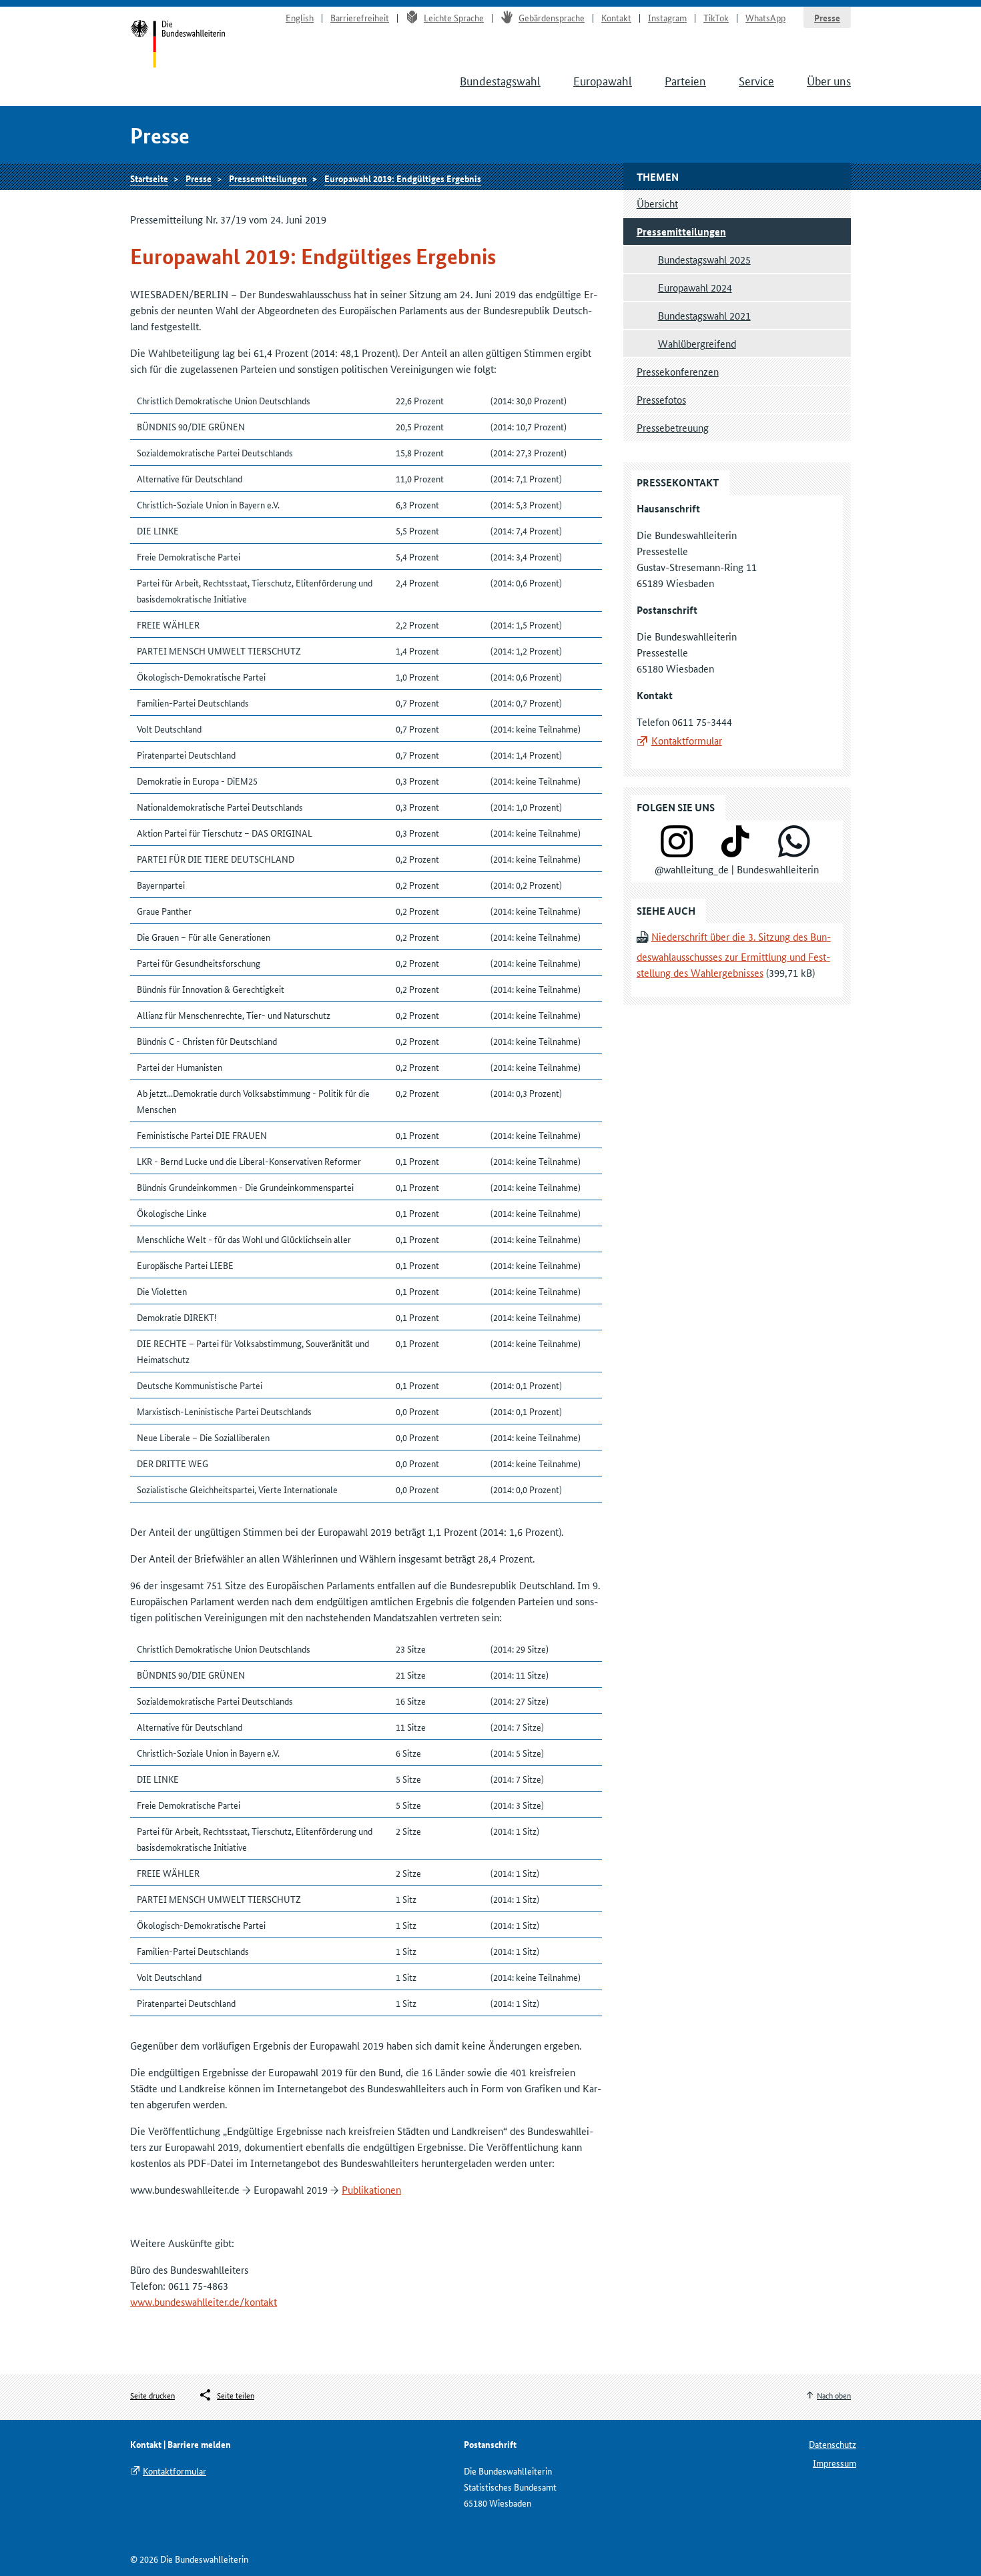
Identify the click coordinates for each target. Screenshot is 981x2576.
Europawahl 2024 (695, 287)
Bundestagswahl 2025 (704, 259)
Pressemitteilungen (268, 178)
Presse (827, 17)
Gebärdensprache (552, 17)
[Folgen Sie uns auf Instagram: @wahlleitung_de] (677, 853)
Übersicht (657, 203)
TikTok (716, 17)
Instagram (667, 17)
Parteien (685, 80)
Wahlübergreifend (697, 343)
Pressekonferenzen (678, 371)
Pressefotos (661, 399)
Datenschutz (833, 2444)
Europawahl (603, 80)
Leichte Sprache (454, 17)
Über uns (829, 80)
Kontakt (616, 17)
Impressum (835, 2463)
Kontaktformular (687, 740)
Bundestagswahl (500, 80)
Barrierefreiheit (360, 17)
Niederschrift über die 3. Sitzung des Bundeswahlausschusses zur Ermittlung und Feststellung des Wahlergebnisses (734, 954)
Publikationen (371, 2189)
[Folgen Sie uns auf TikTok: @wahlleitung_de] (735, 853)
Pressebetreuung (673, 427)
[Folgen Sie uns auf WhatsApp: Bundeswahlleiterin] (794, 853)
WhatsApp (765, 17)
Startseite (178, 45)
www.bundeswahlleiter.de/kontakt (204, 2301)
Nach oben (834, 2395)
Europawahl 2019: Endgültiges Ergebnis (403, 178)
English (300, 17)
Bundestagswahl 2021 (704, 315)
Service (756, 80)
